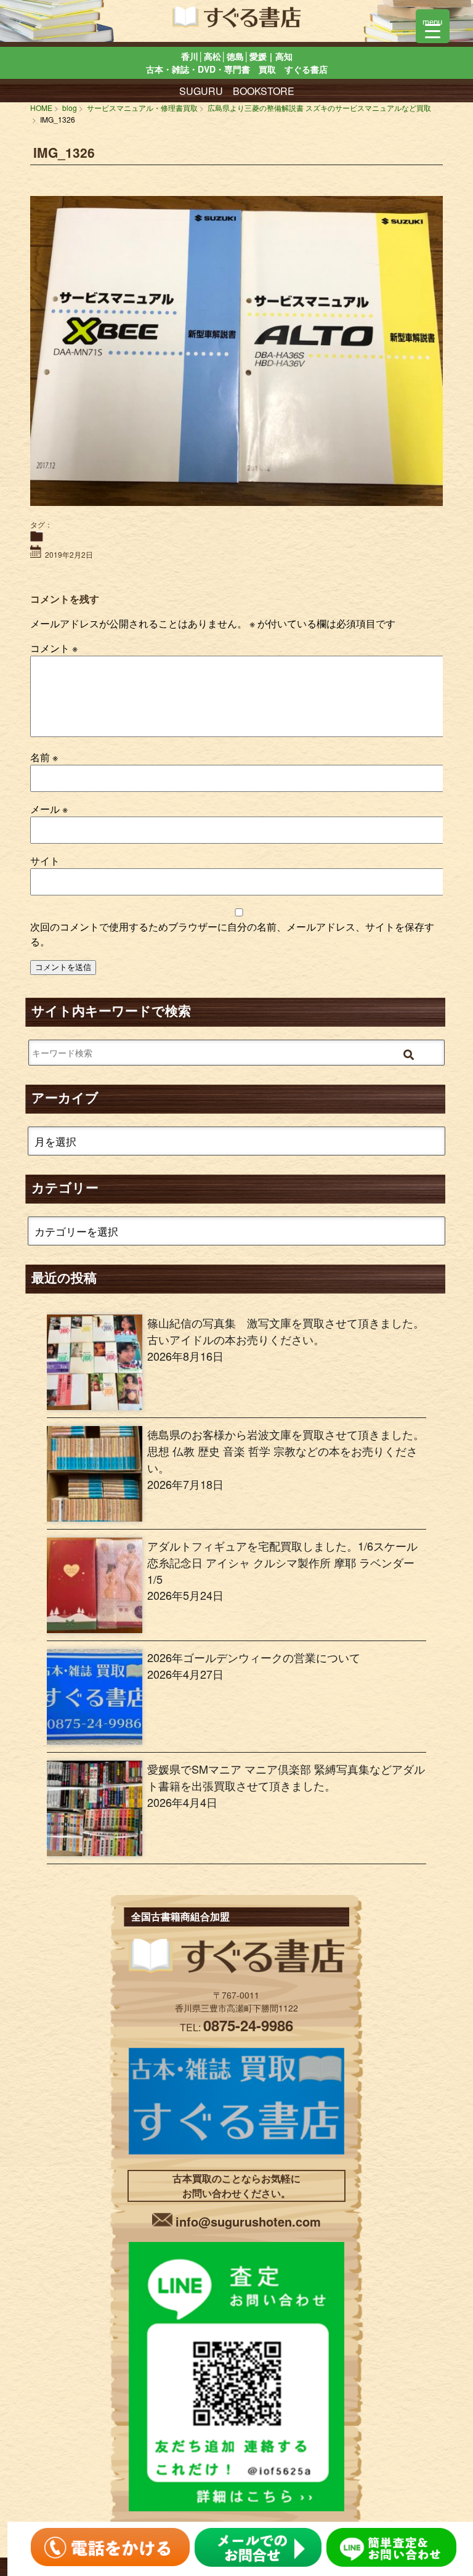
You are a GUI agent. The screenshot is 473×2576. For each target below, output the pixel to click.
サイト (45, 861)
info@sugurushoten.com (248, 2221)
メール (49, 809)
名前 (44, 757)
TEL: (236, 2027)
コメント (54, 648)
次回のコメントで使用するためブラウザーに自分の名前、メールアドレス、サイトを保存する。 (232, 934)
